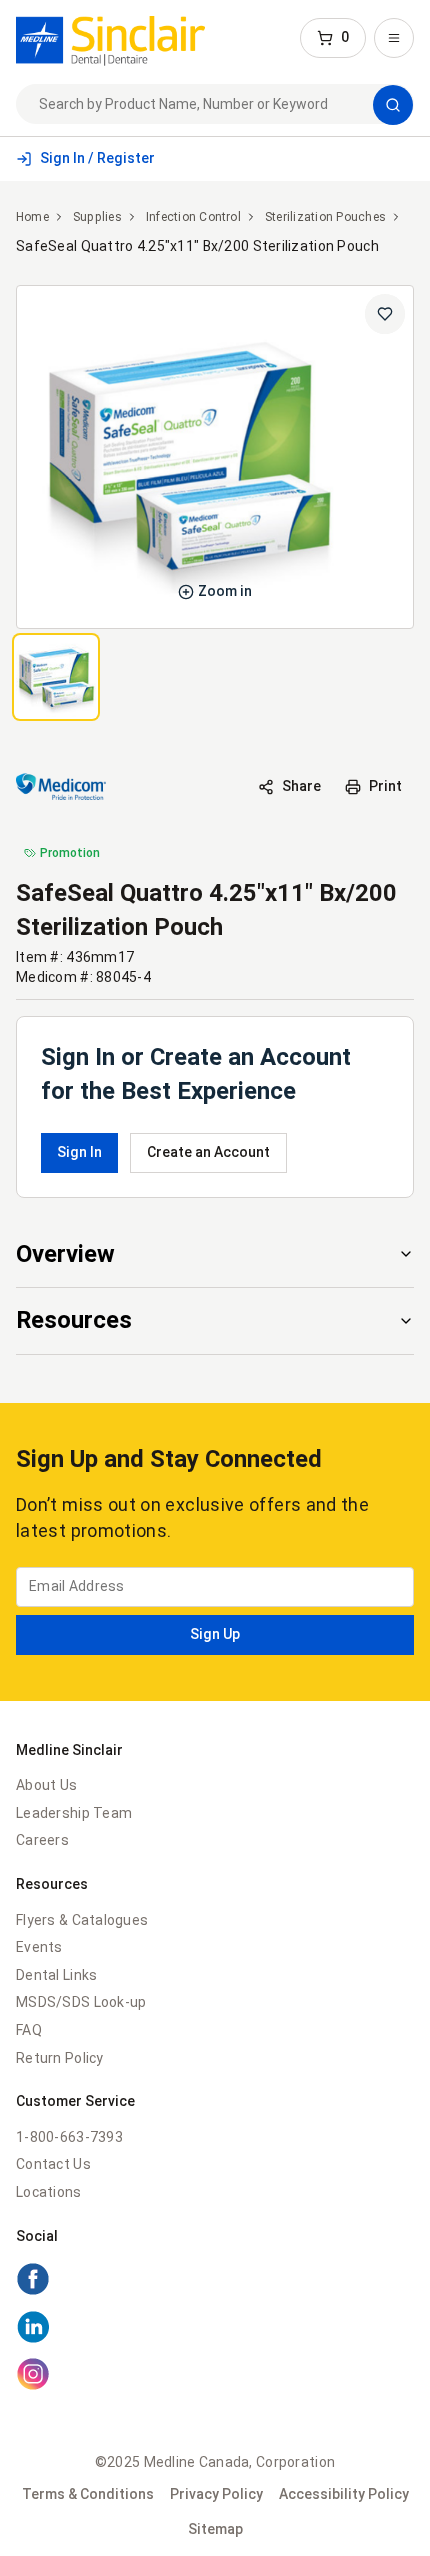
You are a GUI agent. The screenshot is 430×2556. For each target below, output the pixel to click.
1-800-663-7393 (69, 2137)
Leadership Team (74, 1813)
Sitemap (215, 2529)
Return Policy (60, 2058)
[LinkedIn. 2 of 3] (215, 2330)
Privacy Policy (216, 2494)
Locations (49, 2192)
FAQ (29, 2030)
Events (39, 1947)
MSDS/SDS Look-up (81, 2002)
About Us (46, 1785)
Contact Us (53, 2164)
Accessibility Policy (344, 2494)
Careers (42, 1840)
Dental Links (56, 1975)
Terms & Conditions (88, 2494)
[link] (110, 38)
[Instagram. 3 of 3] (215, 2377)
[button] (333, 38)
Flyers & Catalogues (82, 1920)
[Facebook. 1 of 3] (215, 2282)
